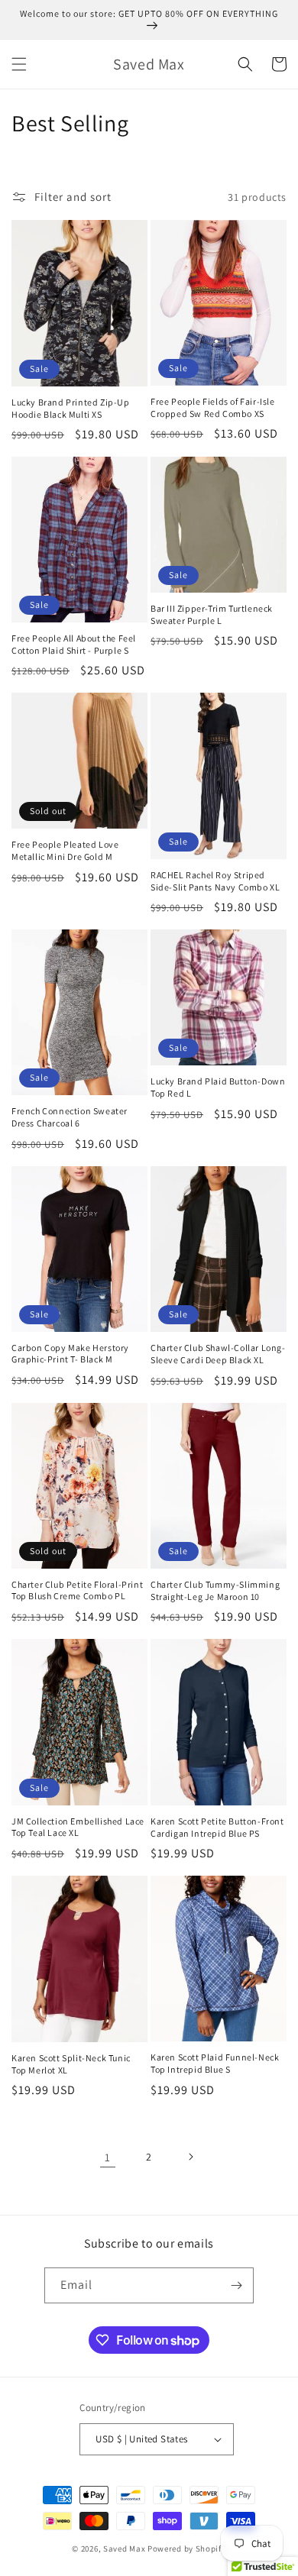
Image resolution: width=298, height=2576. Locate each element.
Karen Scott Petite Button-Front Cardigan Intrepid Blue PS (217, 1827)
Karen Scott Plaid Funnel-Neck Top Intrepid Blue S (215, 2063)
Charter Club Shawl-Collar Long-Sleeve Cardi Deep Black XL (218, 1354)
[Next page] (190, 2157)
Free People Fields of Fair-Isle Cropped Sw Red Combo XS (213, 407)
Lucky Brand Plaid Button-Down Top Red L (218, 1087)
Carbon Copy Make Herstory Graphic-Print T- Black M (70, 1354)
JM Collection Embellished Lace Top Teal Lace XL (78, 1827)
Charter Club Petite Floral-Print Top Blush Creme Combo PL (77, 1590)
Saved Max (124, 2549)
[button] (19, 64)
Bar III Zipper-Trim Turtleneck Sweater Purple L (212, 614)
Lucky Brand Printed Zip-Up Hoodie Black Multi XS (71, 408)
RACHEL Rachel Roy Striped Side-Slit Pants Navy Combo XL (215, 881)
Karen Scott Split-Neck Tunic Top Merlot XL (71, 2064)
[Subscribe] (236, 2285)
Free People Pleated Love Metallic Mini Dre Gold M (65, 850)
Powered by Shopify (187, 2549)
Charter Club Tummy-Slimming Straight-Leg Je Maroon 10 (215, 1590)
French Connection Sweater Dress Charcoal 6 (70, 1117)
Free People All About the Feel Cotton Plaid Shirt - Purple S (74, 644)
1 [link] (108, 2157)
